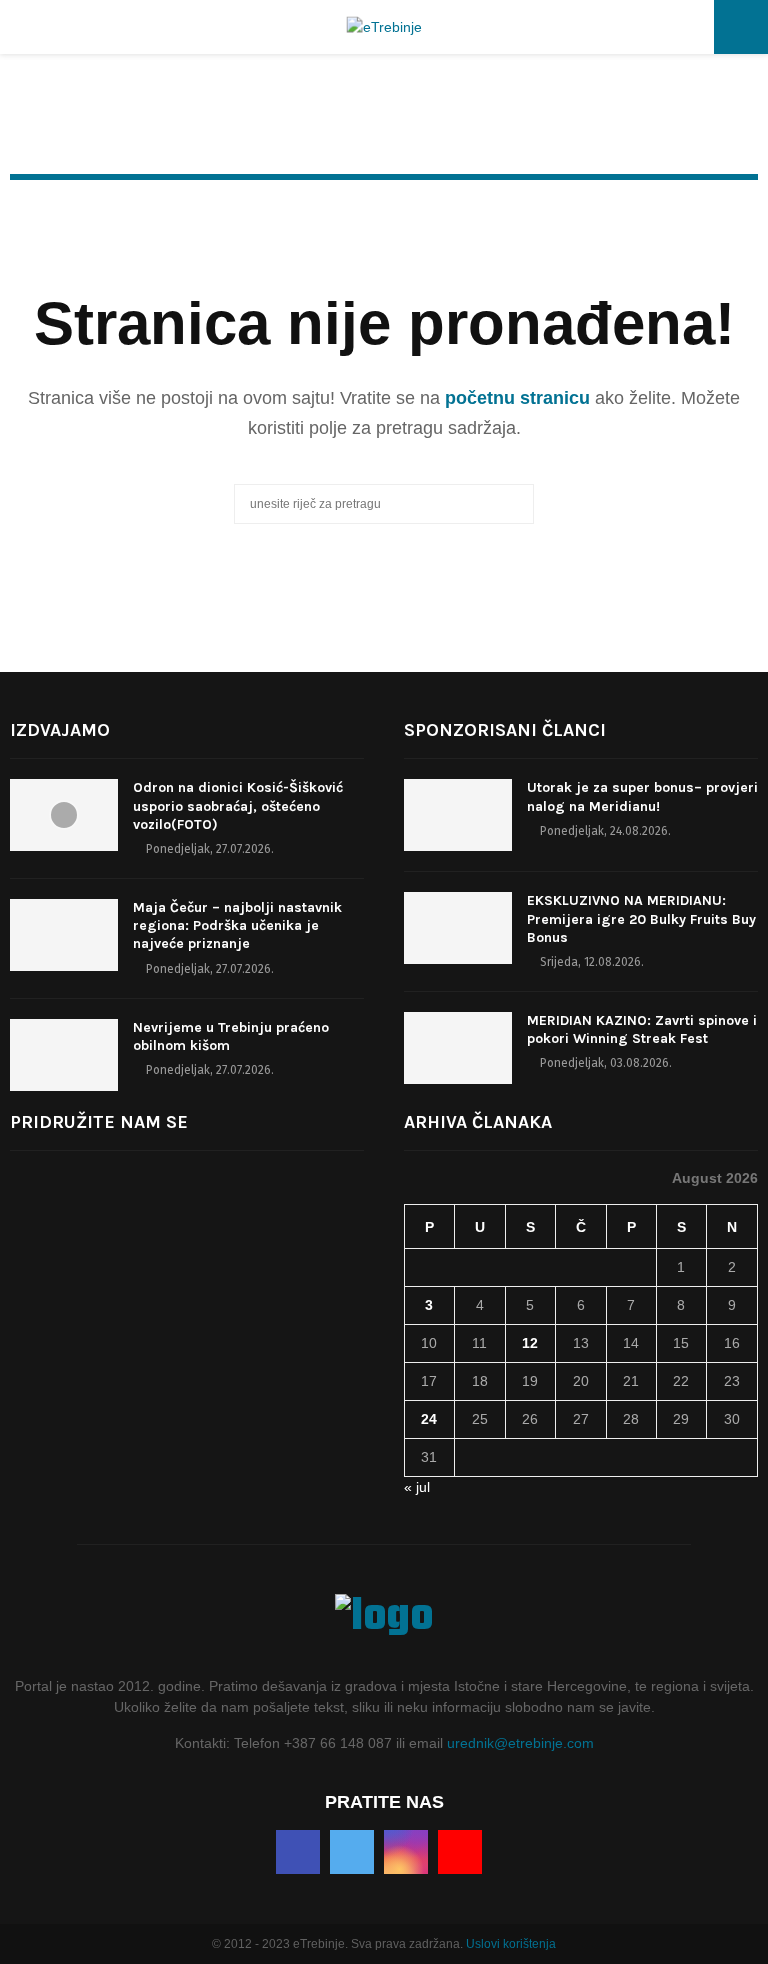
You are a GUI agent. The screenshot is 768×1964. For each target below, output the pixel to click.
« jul (417, 1487)
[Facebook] (298, 1852)
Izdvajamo (60, 730)
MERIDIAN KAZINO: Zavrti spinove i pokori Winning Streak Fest (642, 1029)
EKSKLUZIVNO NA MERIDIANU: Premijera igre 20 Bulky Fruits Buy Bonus (641, 918)
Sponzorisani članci (505, 730)
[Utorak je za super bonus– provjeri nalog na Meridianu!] (458, 815)
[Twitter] (352, 1852)
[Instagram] (406, 1852)
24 (429, 1419)
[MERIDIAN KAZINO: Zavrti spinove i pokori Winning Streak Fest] (458, 1048)
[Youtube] (460, 1852)
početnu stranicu (517, 398)
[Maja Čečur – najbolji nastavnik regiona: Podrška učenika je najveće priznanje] (64, 935)
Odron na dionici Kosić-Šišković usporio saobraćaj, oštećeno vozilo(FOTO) (238, 805)
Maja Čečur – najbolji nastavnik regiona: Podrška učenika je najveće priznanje (237, 925)
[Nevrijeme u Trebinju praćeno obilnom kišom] (64, 1055)
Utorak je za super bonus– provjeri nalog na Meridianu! (642, 796)
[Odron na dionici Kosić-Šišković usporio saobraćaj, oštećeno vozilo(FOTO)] (64, 815)
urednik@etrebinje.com (520, 1743)
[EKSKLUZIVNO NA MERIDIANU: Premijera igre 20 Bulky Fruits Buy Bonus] (458, 928)
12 (530, 1343)
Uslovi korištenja (511, 1944)
